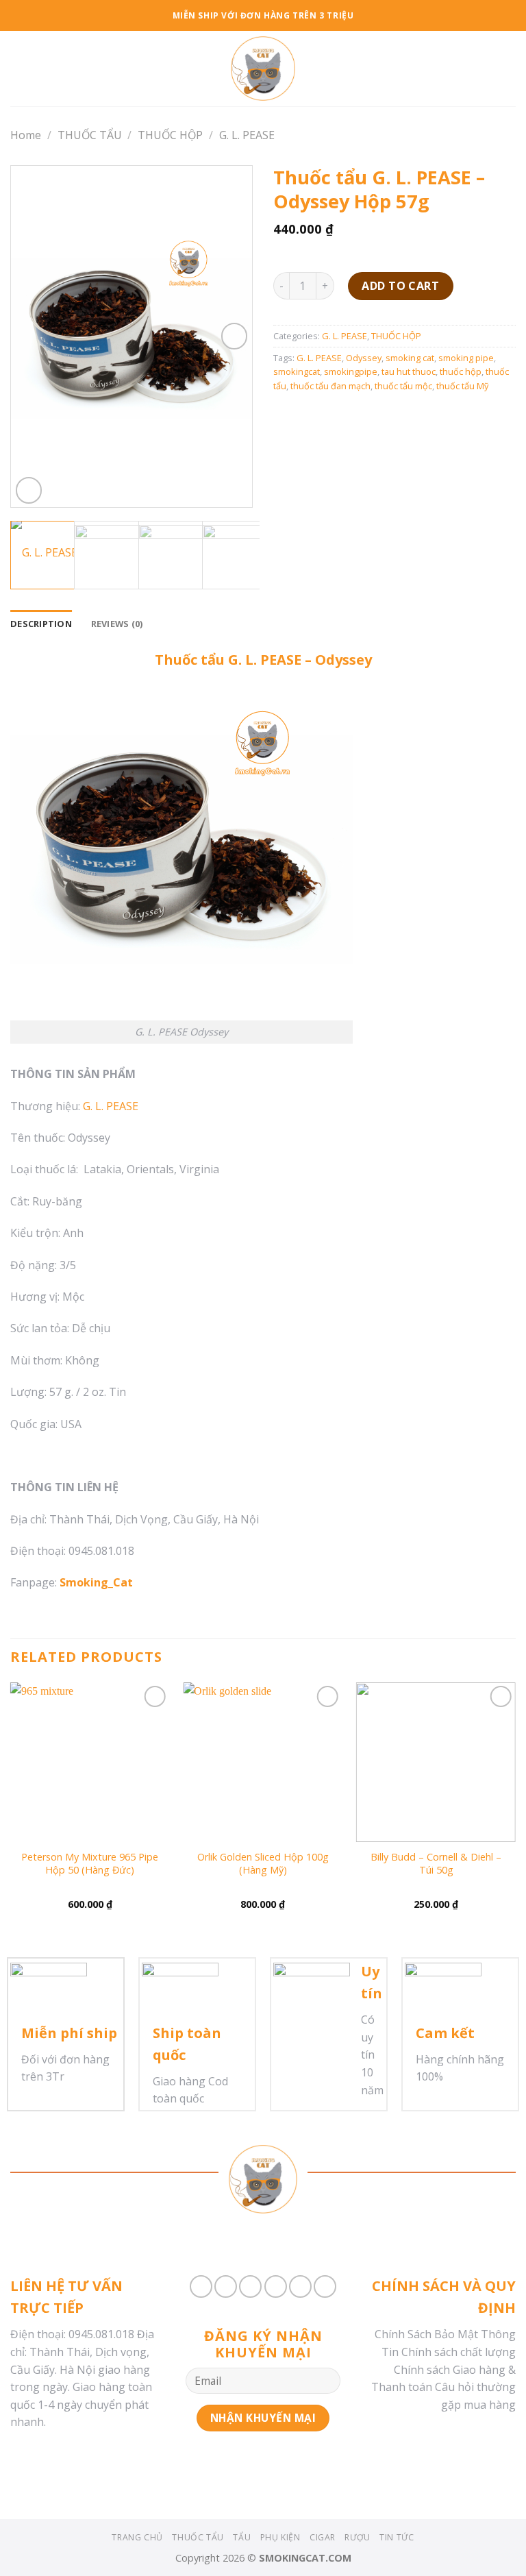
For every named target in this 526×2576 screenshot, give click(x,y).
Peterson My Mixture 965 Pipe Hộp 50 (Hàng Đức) (90, 1864)
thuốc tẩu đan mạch (330, 386)
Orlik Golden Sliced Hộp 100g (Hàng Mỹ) (263, 1864)
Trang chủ (137, 2537)
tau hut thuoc (409, 371)
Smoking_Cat (96, 1582)
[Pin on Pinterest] (300, 2286)
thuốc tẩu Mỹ (462, 386)
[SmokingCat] (263, 69)
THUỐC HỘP (170, 135)
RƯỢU (357, 2537)
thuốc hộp (461, 371)
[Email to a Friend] (276, 2286)
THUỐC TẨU (90, 135)
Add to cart (400, 286)
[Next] (230, 337)
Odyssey (364, 358)
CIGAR (323, 2537)
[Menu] (18, 68)
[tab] (41, 624)
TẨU (242, 2537)
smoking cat (410, 358)
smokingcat (297, 371)
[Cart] (509, 69)
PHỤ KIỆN (280, 2537)
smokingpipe (351, 371)
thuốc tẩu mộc (403, 386)
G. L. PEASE (247, 135)
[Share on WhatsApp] (201, 2286)
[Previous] (33, 337)
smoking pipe (466, 358)
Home (26, 135)
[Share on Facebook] (226, 2286)
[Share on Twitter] (250, 2286)
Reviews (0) (117, 624)
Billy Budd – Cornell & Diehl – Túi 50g (436, 1864)
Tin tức (397, 2537)
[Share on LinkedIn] (325, 2286)
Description (41, 624)
